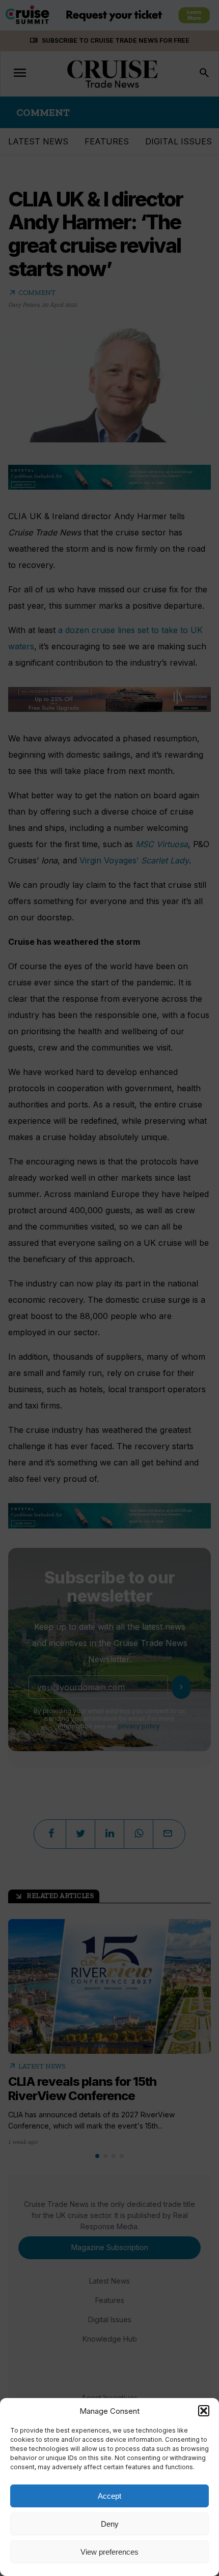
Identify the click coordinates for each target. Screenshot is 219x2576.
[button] (204, 2411)
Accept (109, 2496)
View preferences (109, 2552)
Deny (110, 2524)
